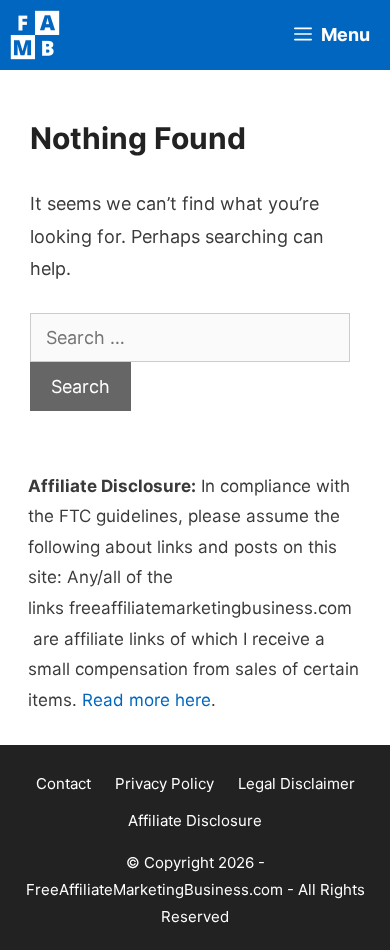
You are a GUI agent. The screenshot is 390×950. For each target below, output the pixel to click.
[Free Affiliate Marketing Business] (40, 35)
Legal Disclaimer (296, 783)
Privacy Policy (164, 783)
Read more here (146, 700)
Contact (63, 783)
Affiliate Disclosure (195, 820)
